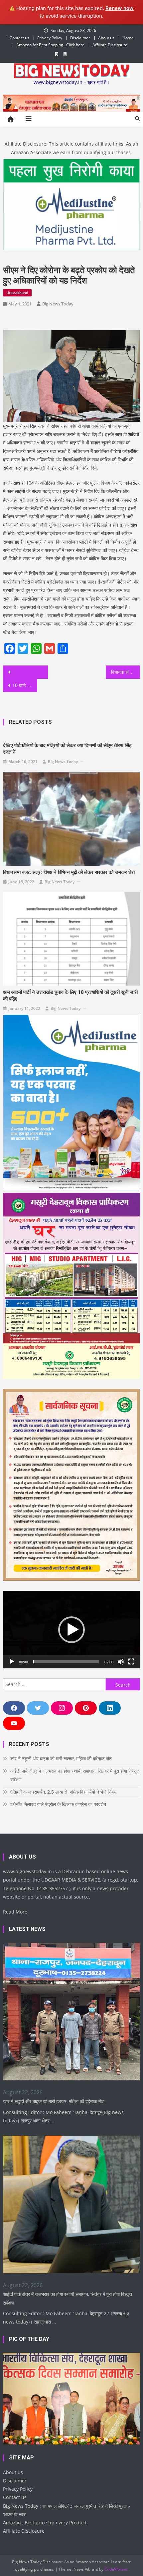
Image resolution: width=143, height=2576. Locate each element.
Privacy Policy (50, 38)
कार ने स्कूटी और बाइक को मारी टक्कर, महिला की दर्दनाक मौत (61, 1758)
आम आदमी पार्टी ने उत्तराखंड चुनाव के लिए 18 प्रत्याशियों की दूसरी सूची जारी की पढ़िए (70, 996)
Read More (15, 1912)
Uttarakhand (17, 293)
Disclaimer (80, 38)
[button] (71, 1630)
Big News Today (58, 304)
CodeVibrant (116, 2569)
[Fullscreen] (131, 1662)
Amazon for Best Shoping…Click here (50, 45)
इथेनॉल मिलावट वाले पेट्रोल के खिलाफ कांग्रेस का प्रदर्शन (58, 1804)
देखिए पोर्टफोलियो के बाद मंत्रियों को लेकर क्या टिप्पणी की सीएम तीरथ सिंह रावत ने (67, 749)
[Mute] (121, 1662)
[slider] (66, 1662)
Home (128, 38)
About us (106, 38)
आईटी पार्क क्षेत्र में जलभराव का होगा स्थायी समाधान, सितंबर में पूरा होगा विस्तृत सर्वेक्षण (75, 1775)
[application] (72, 1629)
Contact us (19, 38)
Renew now (120, 8)
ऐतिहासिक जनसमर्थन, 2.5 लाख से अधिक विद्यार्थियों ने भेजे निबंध (63, 1792)
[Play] (12, 1662)
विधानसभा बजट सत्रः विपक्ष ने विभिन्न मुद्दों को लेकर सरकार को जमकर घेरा (69, 872)
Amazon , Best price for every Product (45, 2523)
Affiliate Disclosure (110, 45)
